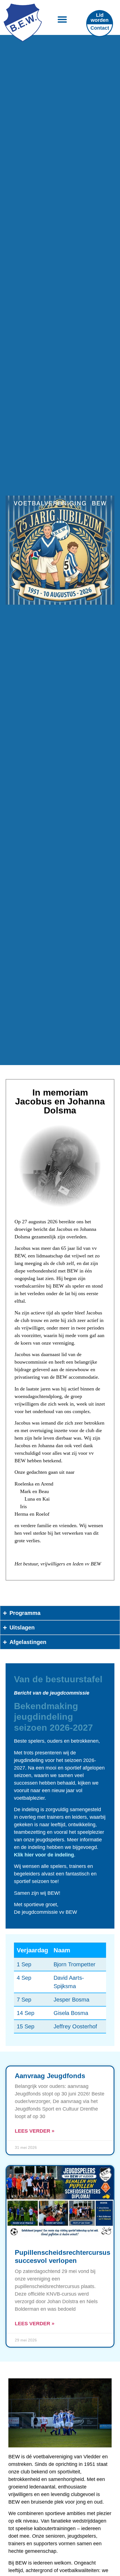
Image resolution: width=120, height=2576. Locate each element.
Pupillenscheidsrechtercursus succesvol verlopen (63, 2256)
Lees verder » (35, 2131)
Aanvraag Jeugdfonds (50, 2076)
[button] (62, 19)
